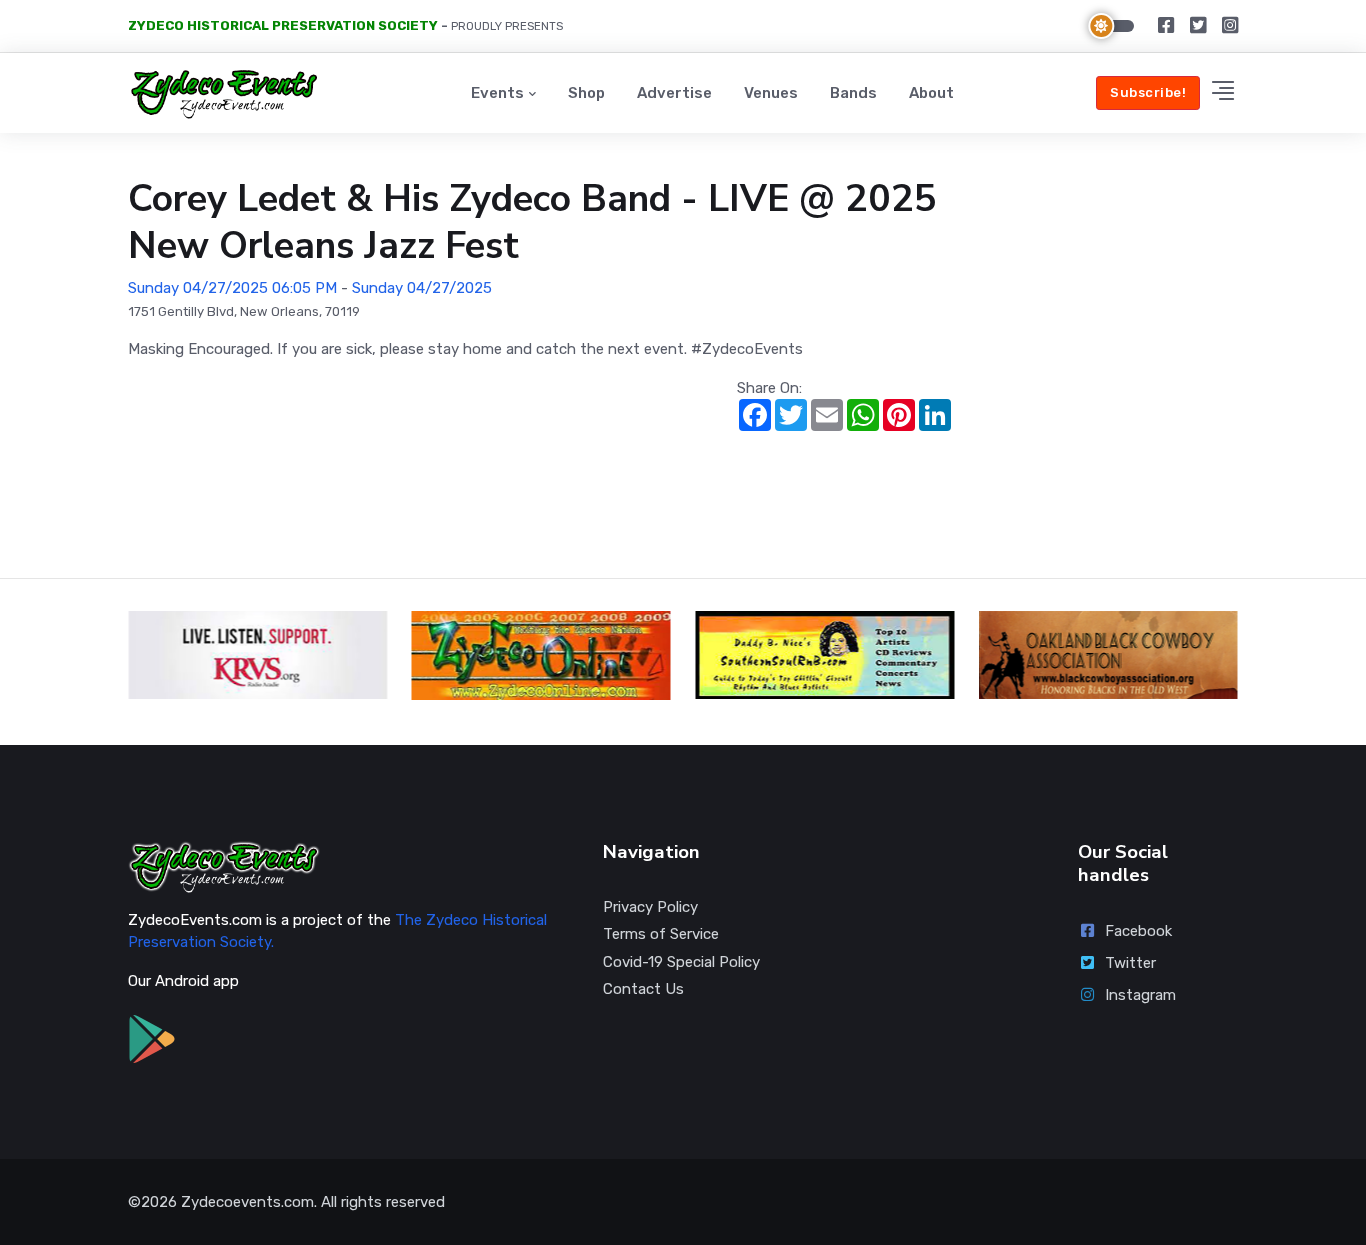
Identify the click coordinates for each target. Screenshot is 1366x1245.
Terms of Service (661, 934)
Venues (771, 93)
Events (497, 93)
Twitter (1130, 963)
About (931, 93)
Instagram (1140, 995)
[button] (1223, 93)
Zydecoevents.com (247, 1202)
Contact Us (643, 989)
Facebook (1138, 931)
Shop (586, 93)
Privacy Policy (650, 907)
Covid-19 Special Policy (681, 962)
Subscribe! (1148, 92)
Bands (853, 93)
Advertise (674, 93)
